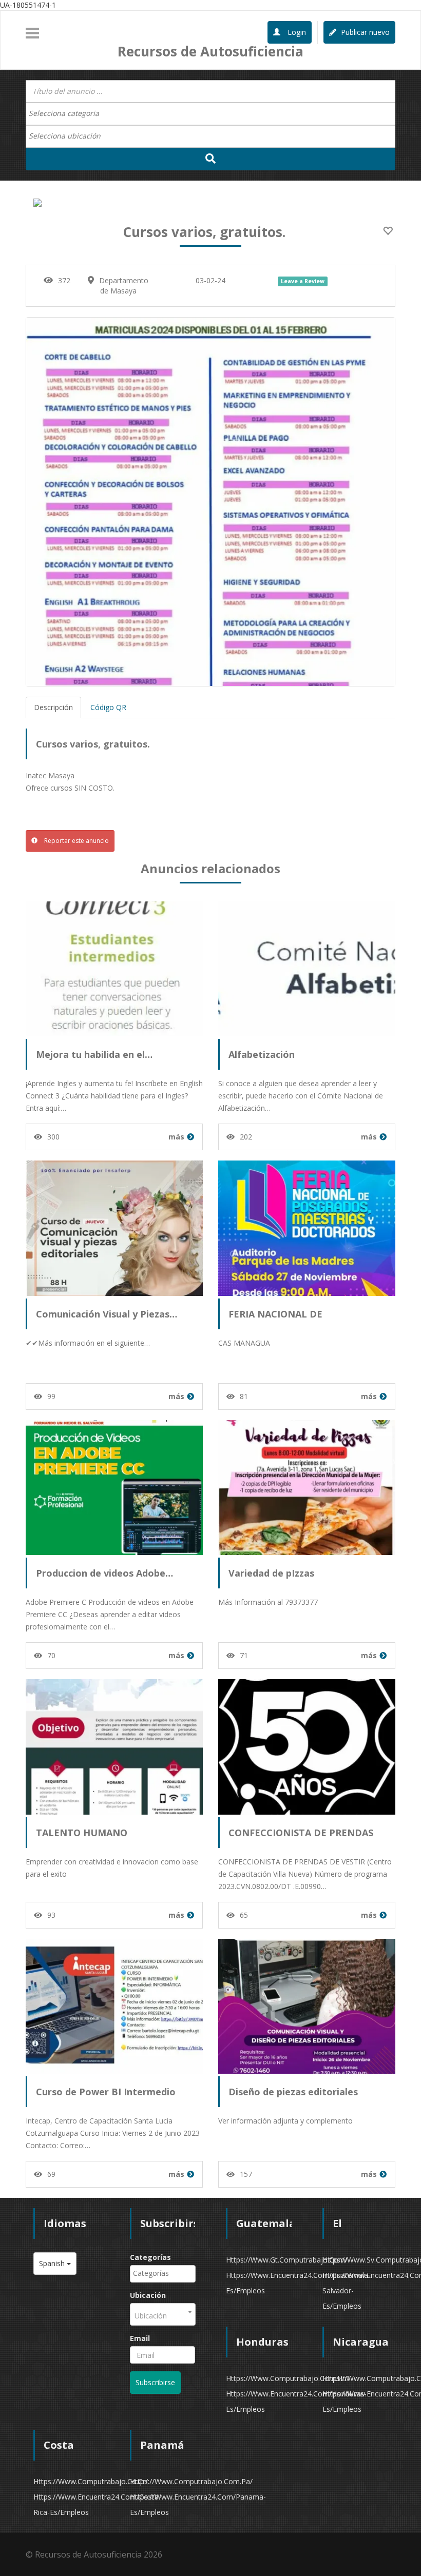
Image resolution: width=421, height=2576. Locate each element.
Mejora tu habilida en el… (94, 1054)
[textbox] (69, 113)
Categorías (150, 2257)
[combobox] (210, 114)
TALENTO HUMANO (82, 1833)
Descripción (53, 707)
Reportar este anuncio (76, 841)
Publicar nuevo (364, 32)
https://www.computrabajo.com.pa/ (191, 2481)
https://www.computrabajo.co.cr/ (91, 2481)
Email (140, 2338)
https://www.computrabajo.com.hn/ (288, 2378)
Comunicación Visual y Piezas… (107, 1314)
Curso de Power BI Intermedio (106, 2092)
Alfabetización (262, 1054)
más (176, 1137)
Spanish (53, 2263)
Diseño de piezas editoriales (293, 2092)
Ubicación (148, 2295)
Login (296, 32)
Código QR (108, 707)
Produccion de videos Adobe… (104, 1573)
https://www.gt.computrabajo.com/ (287, 2260)
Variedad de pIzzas (271, 1573)
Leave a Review (303, 281)
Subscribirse (155, 2382)
